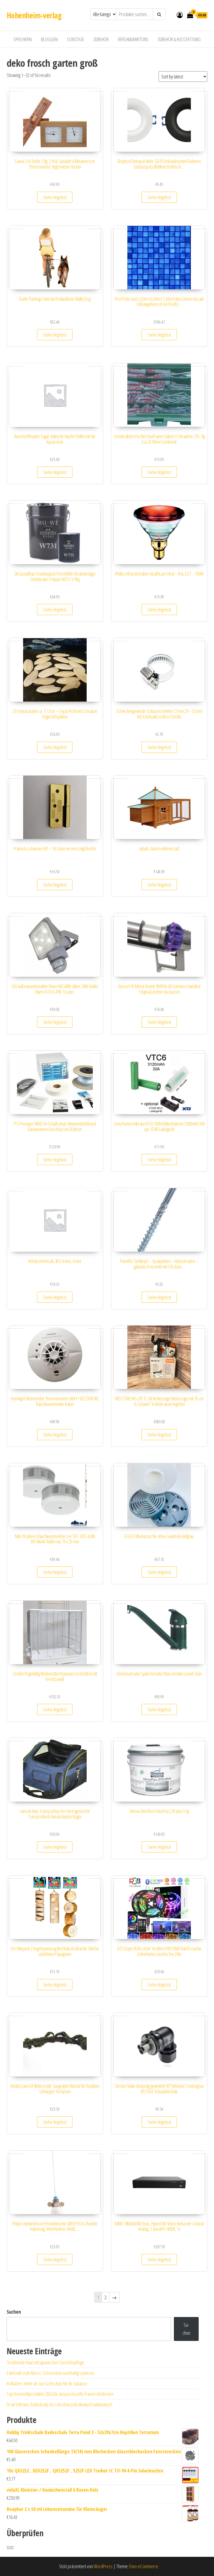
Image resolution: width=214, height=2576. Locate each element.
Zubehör (101, 39)
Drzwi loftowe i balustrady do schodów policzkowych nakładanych (59, 2404)
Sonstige (76, 39)
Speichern (23, 39)
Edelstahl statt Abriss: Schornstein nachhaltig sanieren (50, 2373)
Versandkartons (133, 39)
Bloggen (49, 39)
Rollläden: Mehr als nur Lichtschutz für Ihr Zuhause (47, 2383)
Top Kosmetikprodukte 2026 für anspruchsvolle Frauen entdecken (60, 2394)
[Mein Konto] (180, 15)
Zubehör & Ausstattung (179, 39)
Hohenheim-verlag (34, 15)
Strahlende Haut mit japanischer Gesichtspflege (45, 2362)
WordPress (103, 2566)
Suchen (14, 2312)
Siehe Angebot (55, 197)
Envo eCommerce (144, 2566)
